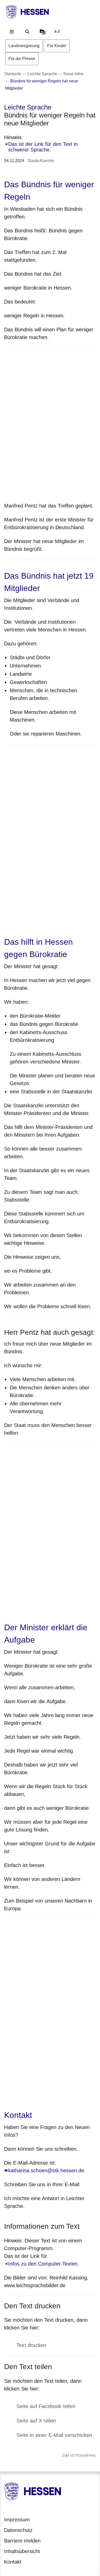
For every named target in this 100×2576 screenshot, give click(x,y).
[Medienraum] (43, 32)
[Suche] (27, 32)
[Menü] (12, 32)
